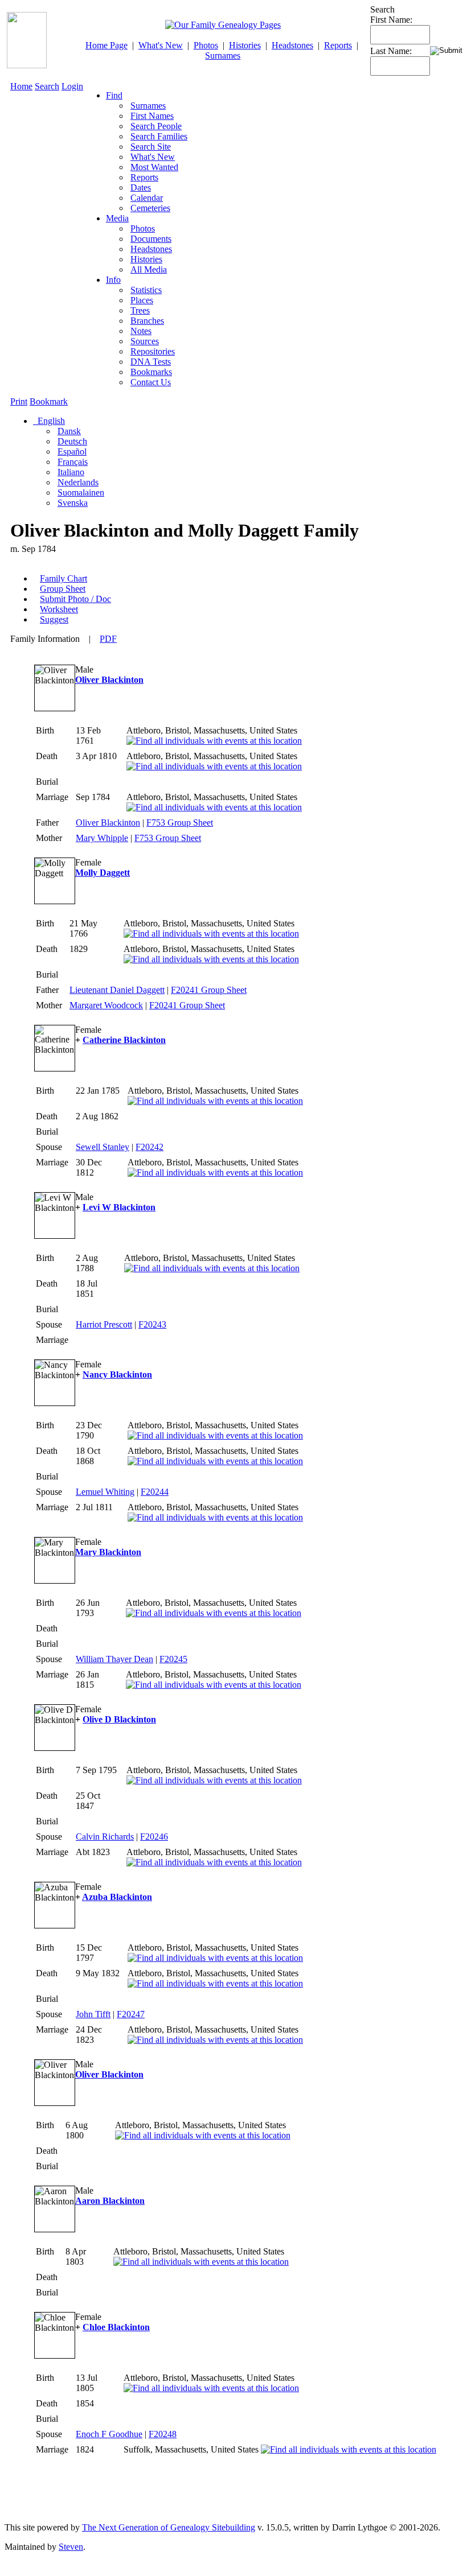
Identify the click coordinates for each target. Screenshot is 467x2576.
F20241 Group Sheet (209, 990)
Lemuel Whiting (105, 1492)
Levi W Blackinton (119, 1207)
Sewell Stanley (103, 1147)
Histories (245, 45)
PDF (108, 639)
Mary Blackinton (108, 1552)
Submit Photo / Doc (75, 599)
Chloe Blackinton (116, 2327)
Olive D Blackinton (119, 1719)
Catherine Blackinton (124, 1040)
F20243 (152, 1324)
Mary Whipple (102, 838)
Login (72, 86)
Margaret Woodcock (106, 1005)
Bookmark (49, 401)
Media (117, 218)
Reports (338, 45)
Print (19, 401)
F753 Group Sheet (180, 823)
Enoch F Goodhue (109, 2434)
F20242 (149, 1147)
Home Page (106, 45)
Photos (206, 45)
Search (47, 86)
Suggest (54, 619)
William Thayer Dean (114, 1659)
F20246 (154, 1837)
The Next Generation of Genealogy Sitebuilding (169, 2527)
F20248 (163, 2434)
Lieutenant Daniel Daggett (117, 990)
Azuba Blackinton (117, 1897)
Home (21, 86)
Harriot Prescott (104, 1324)
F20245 (173, 1659)
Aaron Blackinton (110, 2201)
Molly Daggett (103, 873)
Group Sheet (63, 589)
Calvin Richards (105, 1837)
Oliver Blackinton (109, 680)
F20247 (131, 2014)
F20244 (155, 1492)
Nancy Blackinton (117, 1374)
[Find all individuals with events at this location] (214, 741)
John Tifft (93, 2014)
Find (114, 95)
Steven (71, 2547)
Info (113, 280)
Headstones (292, 45)
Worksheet (59, 609)
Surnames (223, 55)
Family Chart (64, 578)
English (50, 421)
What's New (161, 45)
